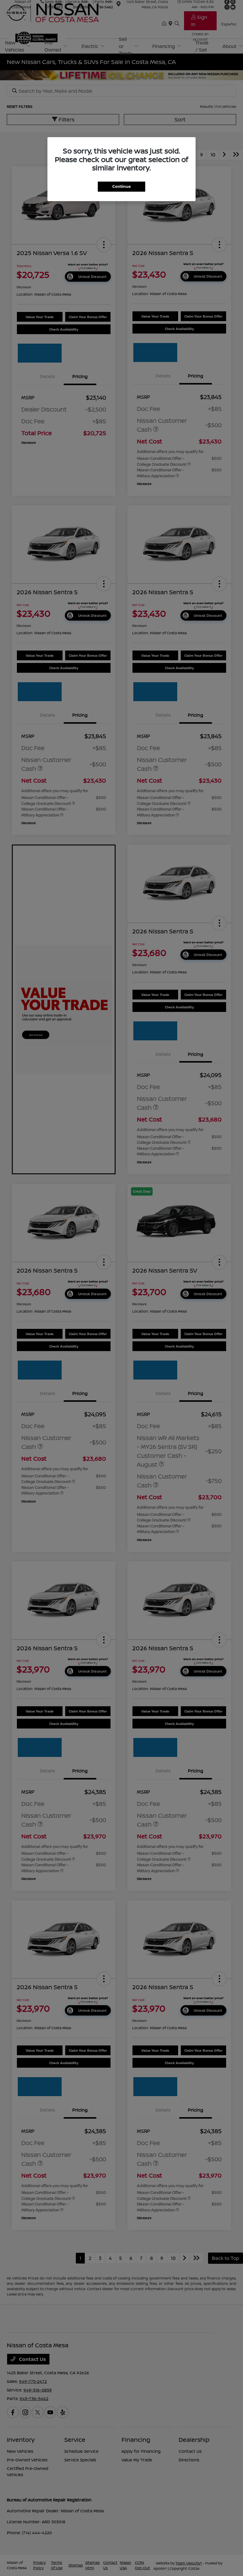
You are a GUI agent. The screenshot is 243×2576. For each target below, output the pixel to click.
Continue (121, 186)
